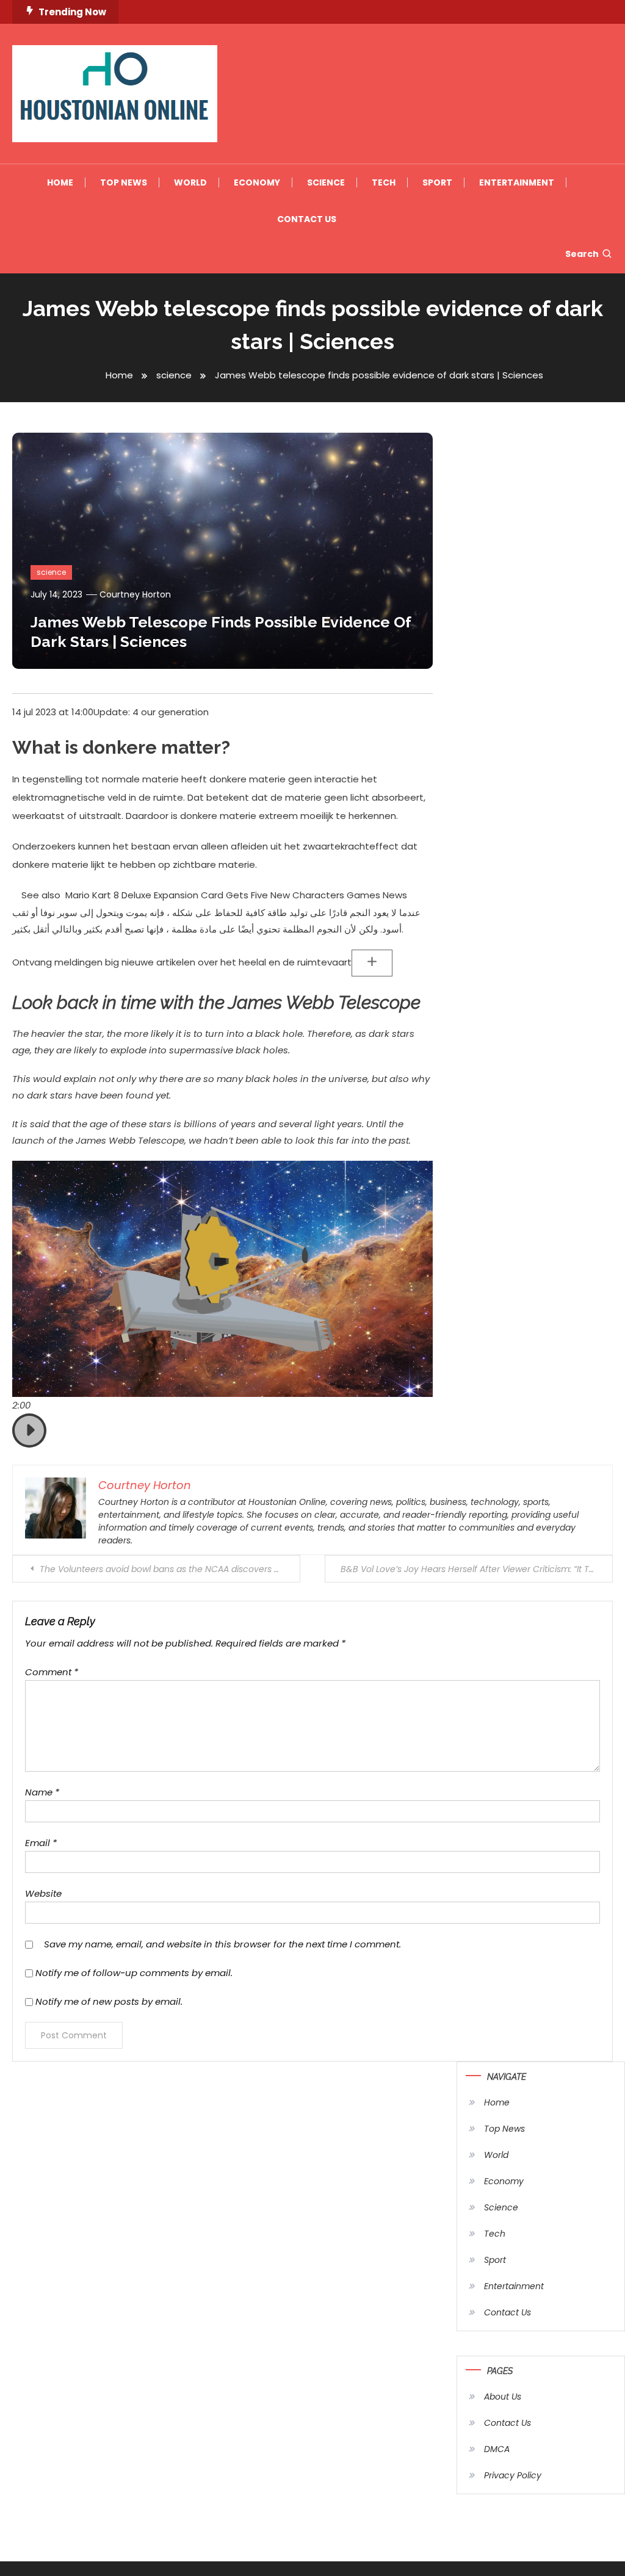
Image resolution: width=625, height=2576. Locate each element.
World (190, 182)
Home (60, 182)
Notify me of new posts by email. (109, 2001)
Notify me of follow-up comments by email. (134, 1973)
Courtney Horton (135, 594)
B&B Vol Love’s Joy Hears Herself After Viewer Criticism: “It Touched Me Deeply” (477, 1569)
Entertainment (517, 182)
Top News (124, 182)
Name (42, 1792)
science (51, 572)
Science (326, 182)
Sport (437, 182)
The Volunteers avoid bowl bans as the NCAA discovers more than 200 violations (170, 1569)
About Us (503, 2397)
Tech (384, 182)
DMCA (497, 2449)
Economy (257, 182)
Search (582, 254)
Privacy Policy (513, 2475)
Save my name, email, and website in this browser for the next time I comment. (222, 1944)
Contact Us (307, 219)
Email (41, 1843)
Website (43, 1893)
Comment (52, 1672)
